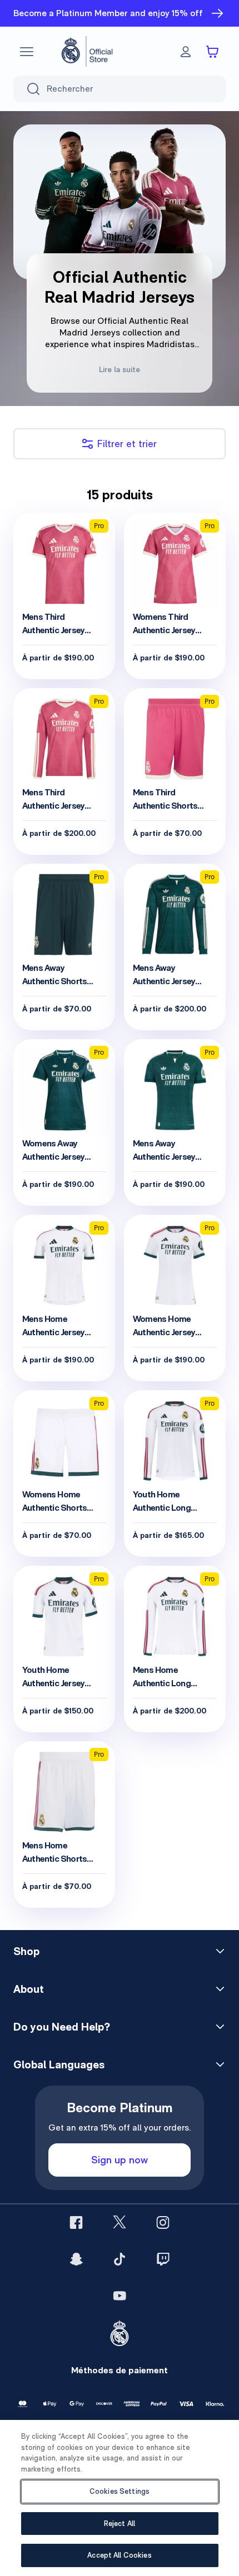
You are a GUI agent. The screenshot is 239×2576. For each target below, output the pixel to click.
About (29, 1989)
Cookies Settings (120, 2491)
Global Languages (59, 2064)
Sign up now (120, 2160)
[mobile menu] (27, 52)
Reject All (120, 2524)
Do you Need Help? (62, 2027)
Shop (26, 1951)
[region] (120, 2498)
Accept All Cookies (119, 2555)
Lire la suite (120, 369)
